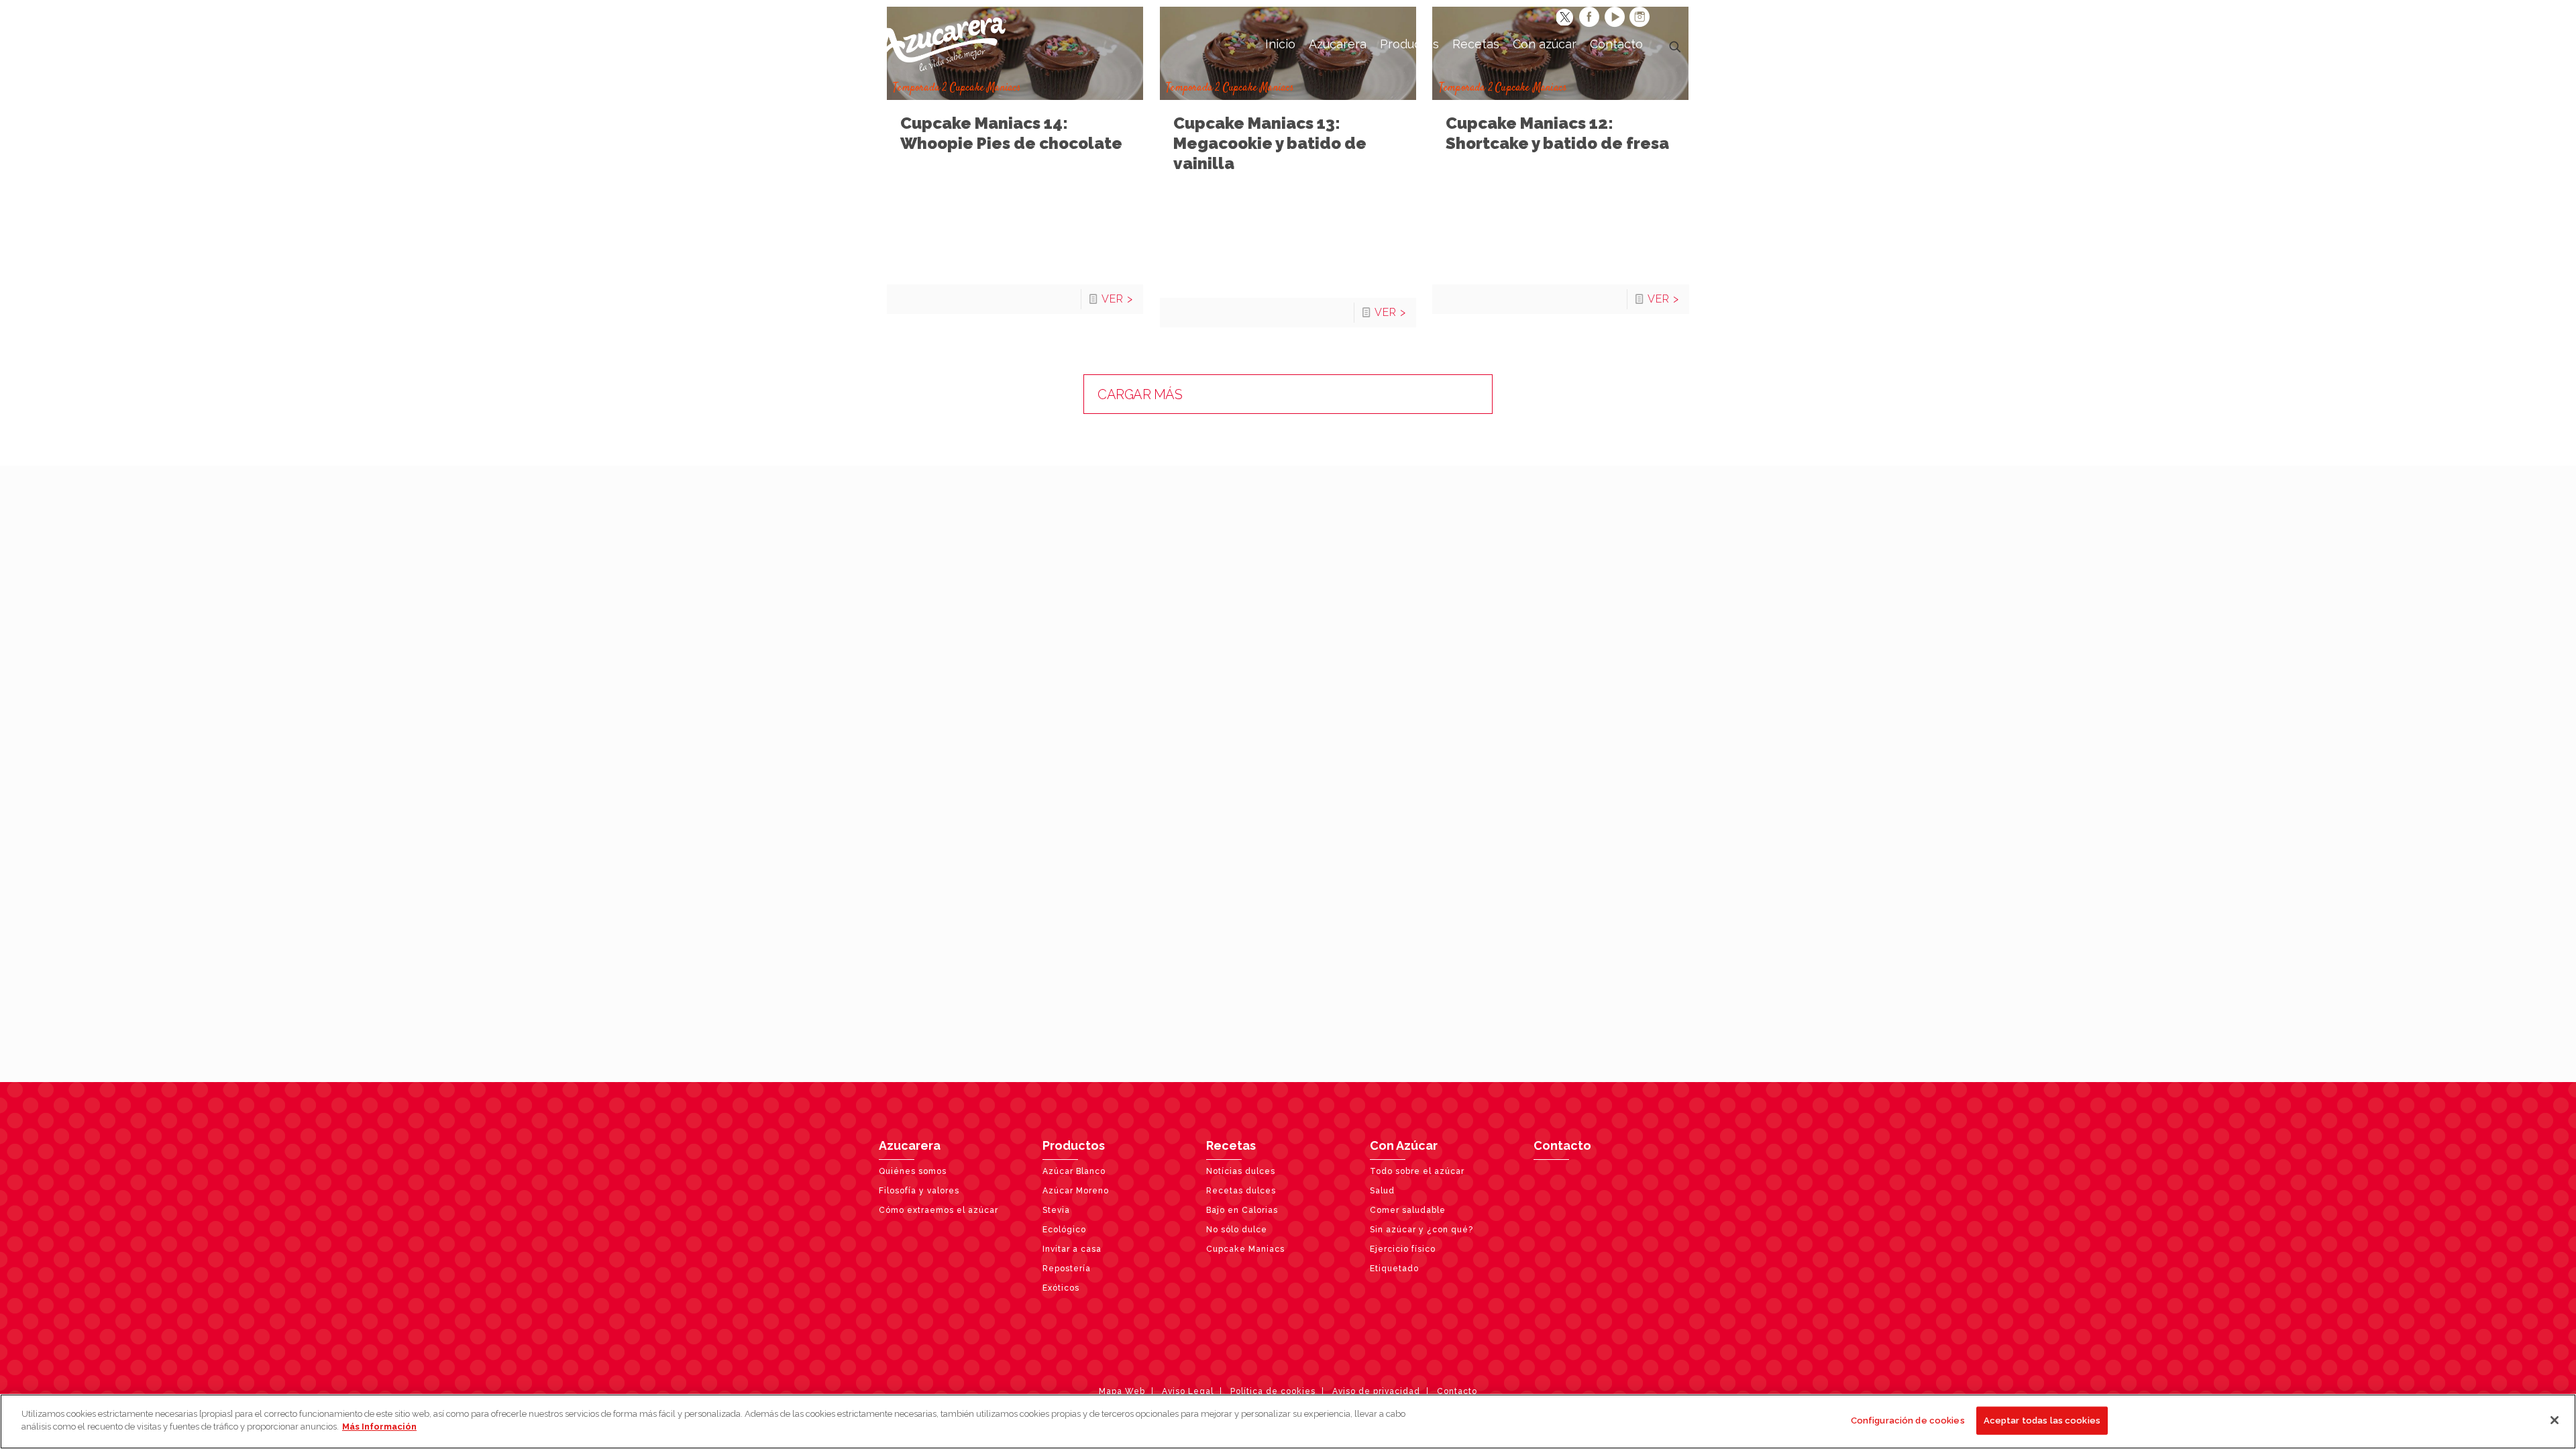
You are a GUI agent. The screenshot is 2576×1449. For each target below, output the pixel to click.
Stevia (1056, 1210)
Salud (1382, 1191)
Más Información (379, 1427)
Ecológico (1064, 1230)
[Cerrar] (2555, 1420)
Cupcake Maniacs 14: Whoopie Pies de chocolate (1011, 133)
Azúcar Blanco (1074, 1171)
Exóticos (1061, 1288)
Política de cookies (1273, 1391)
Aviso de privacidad (1376, 1391)
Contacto (1562, 1145)
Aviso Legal (1188, 1391)
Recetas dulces (1241, 1191)
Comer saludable (1408, 1210)
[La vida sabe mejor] (943, 44)
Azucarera (910, 1145)
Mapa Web (1122, 1391)
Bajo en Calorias (1242, 1210)
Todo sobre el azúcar (1417, 1171)
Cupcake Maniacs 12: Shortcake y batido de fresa (1557, 133)
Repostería (1067, 1269)
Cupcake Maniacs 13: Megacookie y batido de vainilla (1270, 143)
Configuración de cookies (1908, 1420)
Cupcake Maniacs (1245, 1249)
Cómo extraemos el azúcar (938, 1210)
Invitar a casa (1072, 1249)
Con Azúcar (1404, 1145)
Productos (1074, 1145)
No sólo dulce (1237, 1230)
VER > (1117, 299)
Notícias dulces (1241, 1171)
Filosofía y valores (919, 1191)
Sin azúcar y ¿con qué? (1421, 1230)
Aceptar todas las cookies (2042, 1420)
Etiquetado (1394, 1269)
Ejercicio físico (1403, 1249)
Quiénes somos (913, 1171)
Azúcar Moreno (1076, 1191)
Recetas (1231, 1145)
